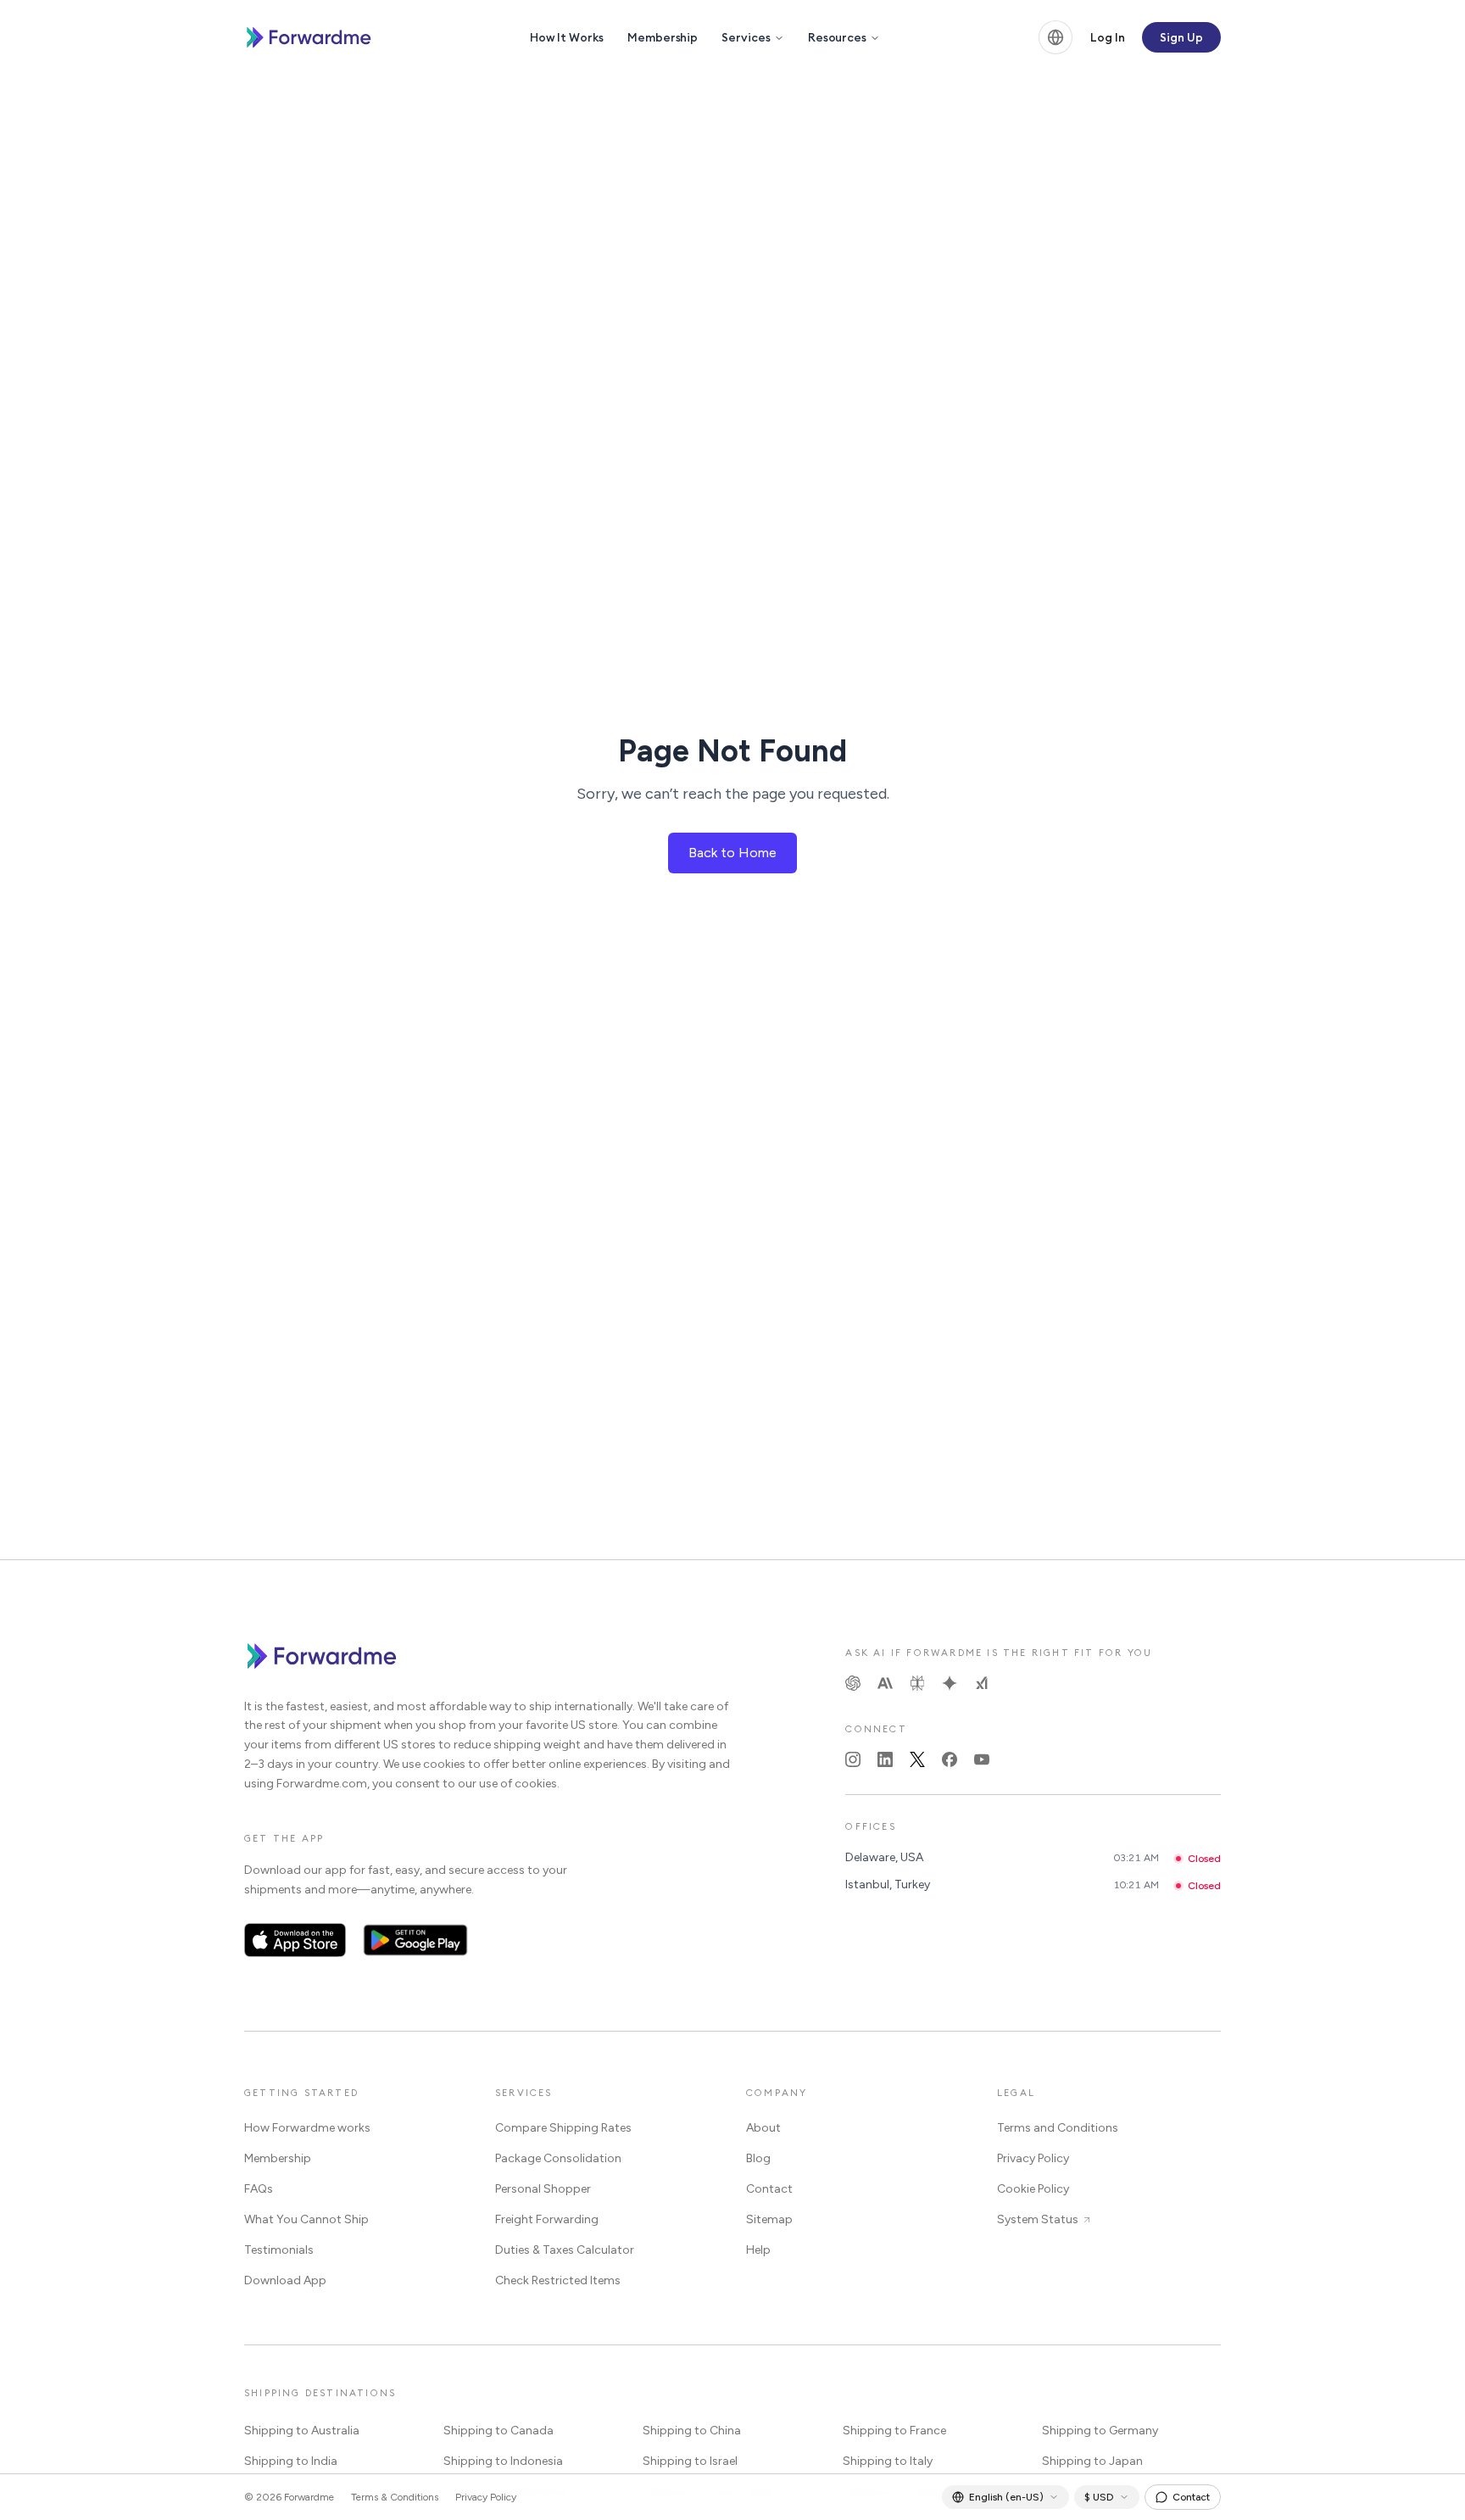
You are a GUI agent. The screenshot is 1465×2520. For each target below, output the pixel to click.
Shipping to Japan (1092, 2461)
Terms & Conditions (395, 2497)
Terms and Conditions (1058, 2128)
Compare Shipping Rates (563, 2128)
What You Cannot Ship (306, 2219)
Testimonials (279, 2250)
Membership (663, 37)
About (763, 2128)
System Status (1038, 2219)
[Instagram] (853, 1759)
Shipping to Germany (1100, 2431)
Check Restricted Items (558, 2280)
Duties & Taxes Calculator (565, 2250)
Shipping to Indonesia (503, 2461)
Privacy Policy (1033, 2158)
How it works (567, 37)
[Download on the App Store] (295, 1940)
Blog (758, 2158)
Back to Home (732, 853)
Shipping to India (291, 2461)
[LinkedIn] (885, 1759)
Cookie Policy (1033, 2189)
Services (746, 37)
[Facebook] (950, 1759)
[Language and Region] (1056, 37)
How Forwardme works (307, 2128)
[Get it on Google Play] (416, 1940)
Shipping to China (692, 2431)
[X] (917, 1759)
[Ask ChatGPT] (853, 1683)
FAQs (259, 2189)
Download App (285, 2280)
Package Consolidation (558, 2158)
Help (758, 2250)
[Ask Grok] (982, 1683)
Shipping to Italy (888, 2461)
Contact (769, 2189)
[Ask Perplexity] (917, 1683)
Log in (1108, 37)
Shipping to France (894, 2431)
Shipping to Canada (499, 2431)
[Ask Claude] (885, 1683)
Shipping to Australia (302, 2431)
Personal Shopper (543, 2189)
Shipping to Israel (690, 2461)
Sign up (1181, 37)
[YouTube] (982, 1759)
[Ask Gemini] (950, 1683)
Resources (837, 37)
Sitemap (769, 2219)
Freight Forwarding (547, 2219)
